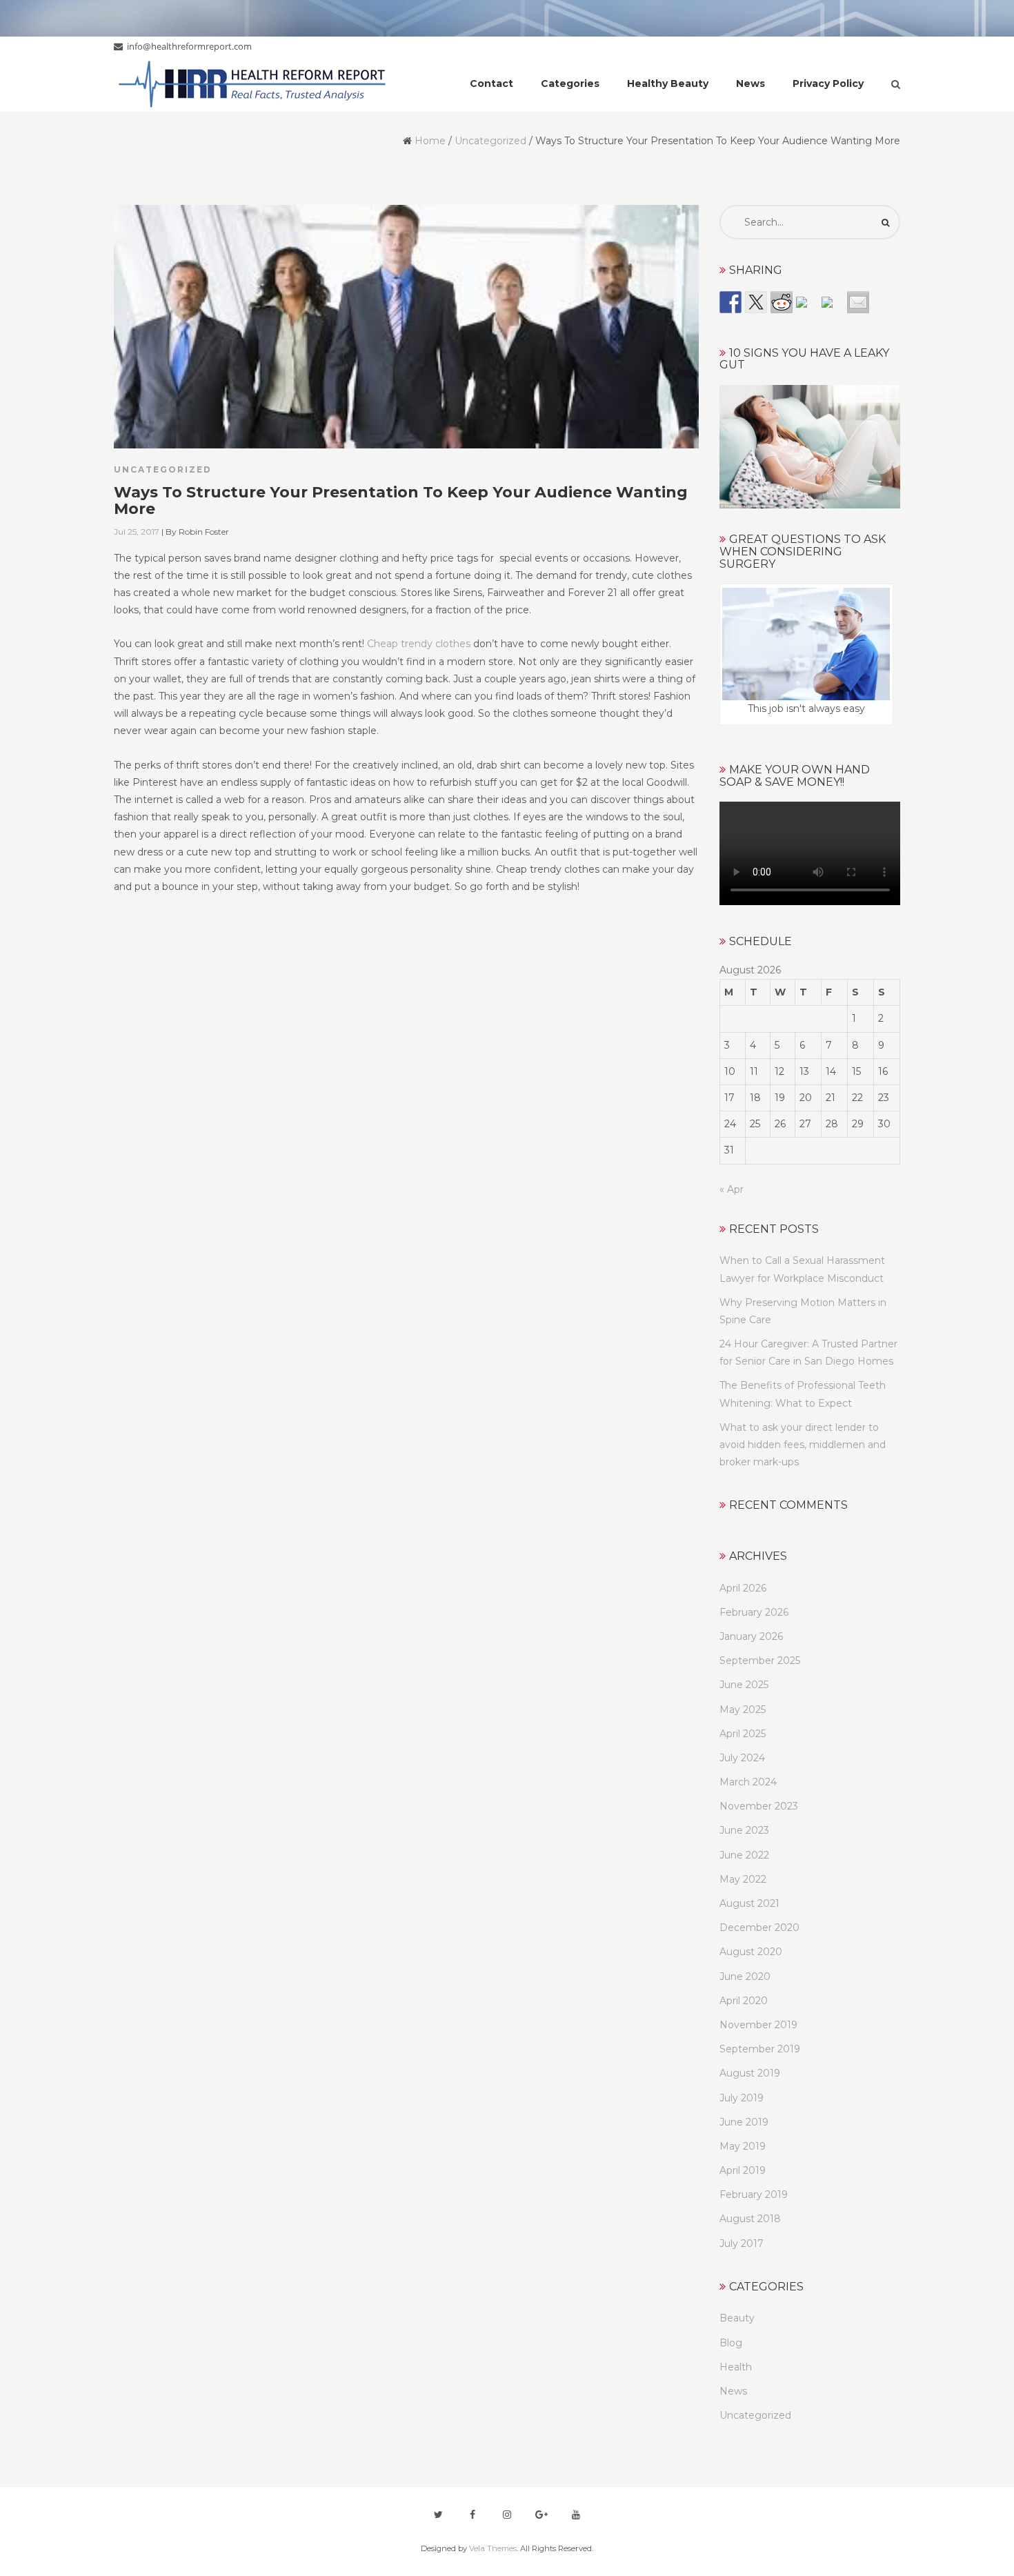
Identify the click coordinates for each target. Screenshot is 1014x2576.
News (733, 2391)
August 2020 (751, 1952)
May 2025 (743, 1710)
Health (736, 2367)
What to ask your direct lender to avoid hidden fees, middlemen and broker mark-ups (803, 1445)
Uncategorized (490, 141)
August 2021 (749, 1903)
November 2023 (759, 1806)
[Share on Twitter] (756, 302)
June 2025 (744, 1685)
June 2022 (744, 1855)
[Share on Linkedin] (833, 308)
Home (430, 141)
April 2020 (744, 2001)
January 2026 (751, 1636)
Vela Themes (493, 2548)
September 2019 (760, 2049)
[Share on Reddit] (782, 302)
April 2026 (743, 1588)
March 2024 (748, 1782)
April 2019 (743, 2170)
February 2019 (754, 2194)
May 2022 (743, 1879)
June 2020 (745, 1976)
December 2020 (759, 1928)
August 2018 (750, 2219)
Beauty (737, 2318)
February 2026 (754, 1612)
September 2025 (760, 1661)
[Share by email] (858, 302)
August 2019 (750, 2073)
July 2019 (742, 2098)
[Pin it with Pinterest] (807, 308)
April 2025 (743, 1734)
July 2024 (742, 1758)
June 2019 (744, 2122)
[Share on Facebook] (730, 302)
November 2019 (758, 2025)
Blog (731, 2343)
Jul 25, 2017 (137, 532)
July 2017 (742, 2243)
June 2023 (744, 1830)
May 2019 (743, 2146)
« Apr (732, 1189)
